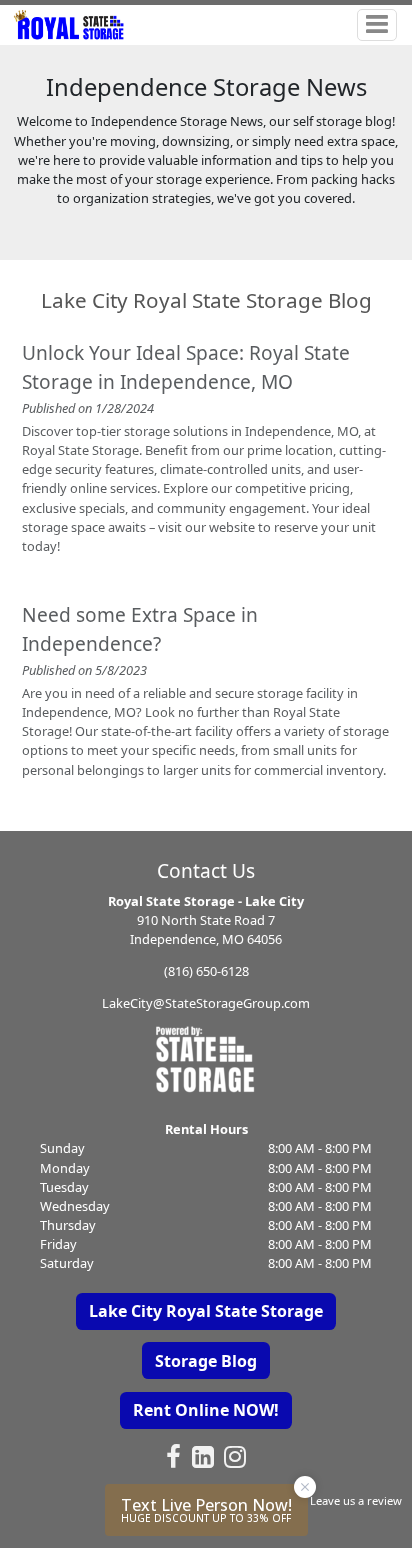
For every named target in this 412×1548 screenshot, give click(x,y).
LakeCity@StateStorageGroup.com (206, 1003)
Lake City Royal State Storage (206, 1311)
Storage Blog (206, 1361)
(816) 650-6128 (206, 971)
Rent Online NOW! (206, 1410)
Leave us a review (356, 1500)
